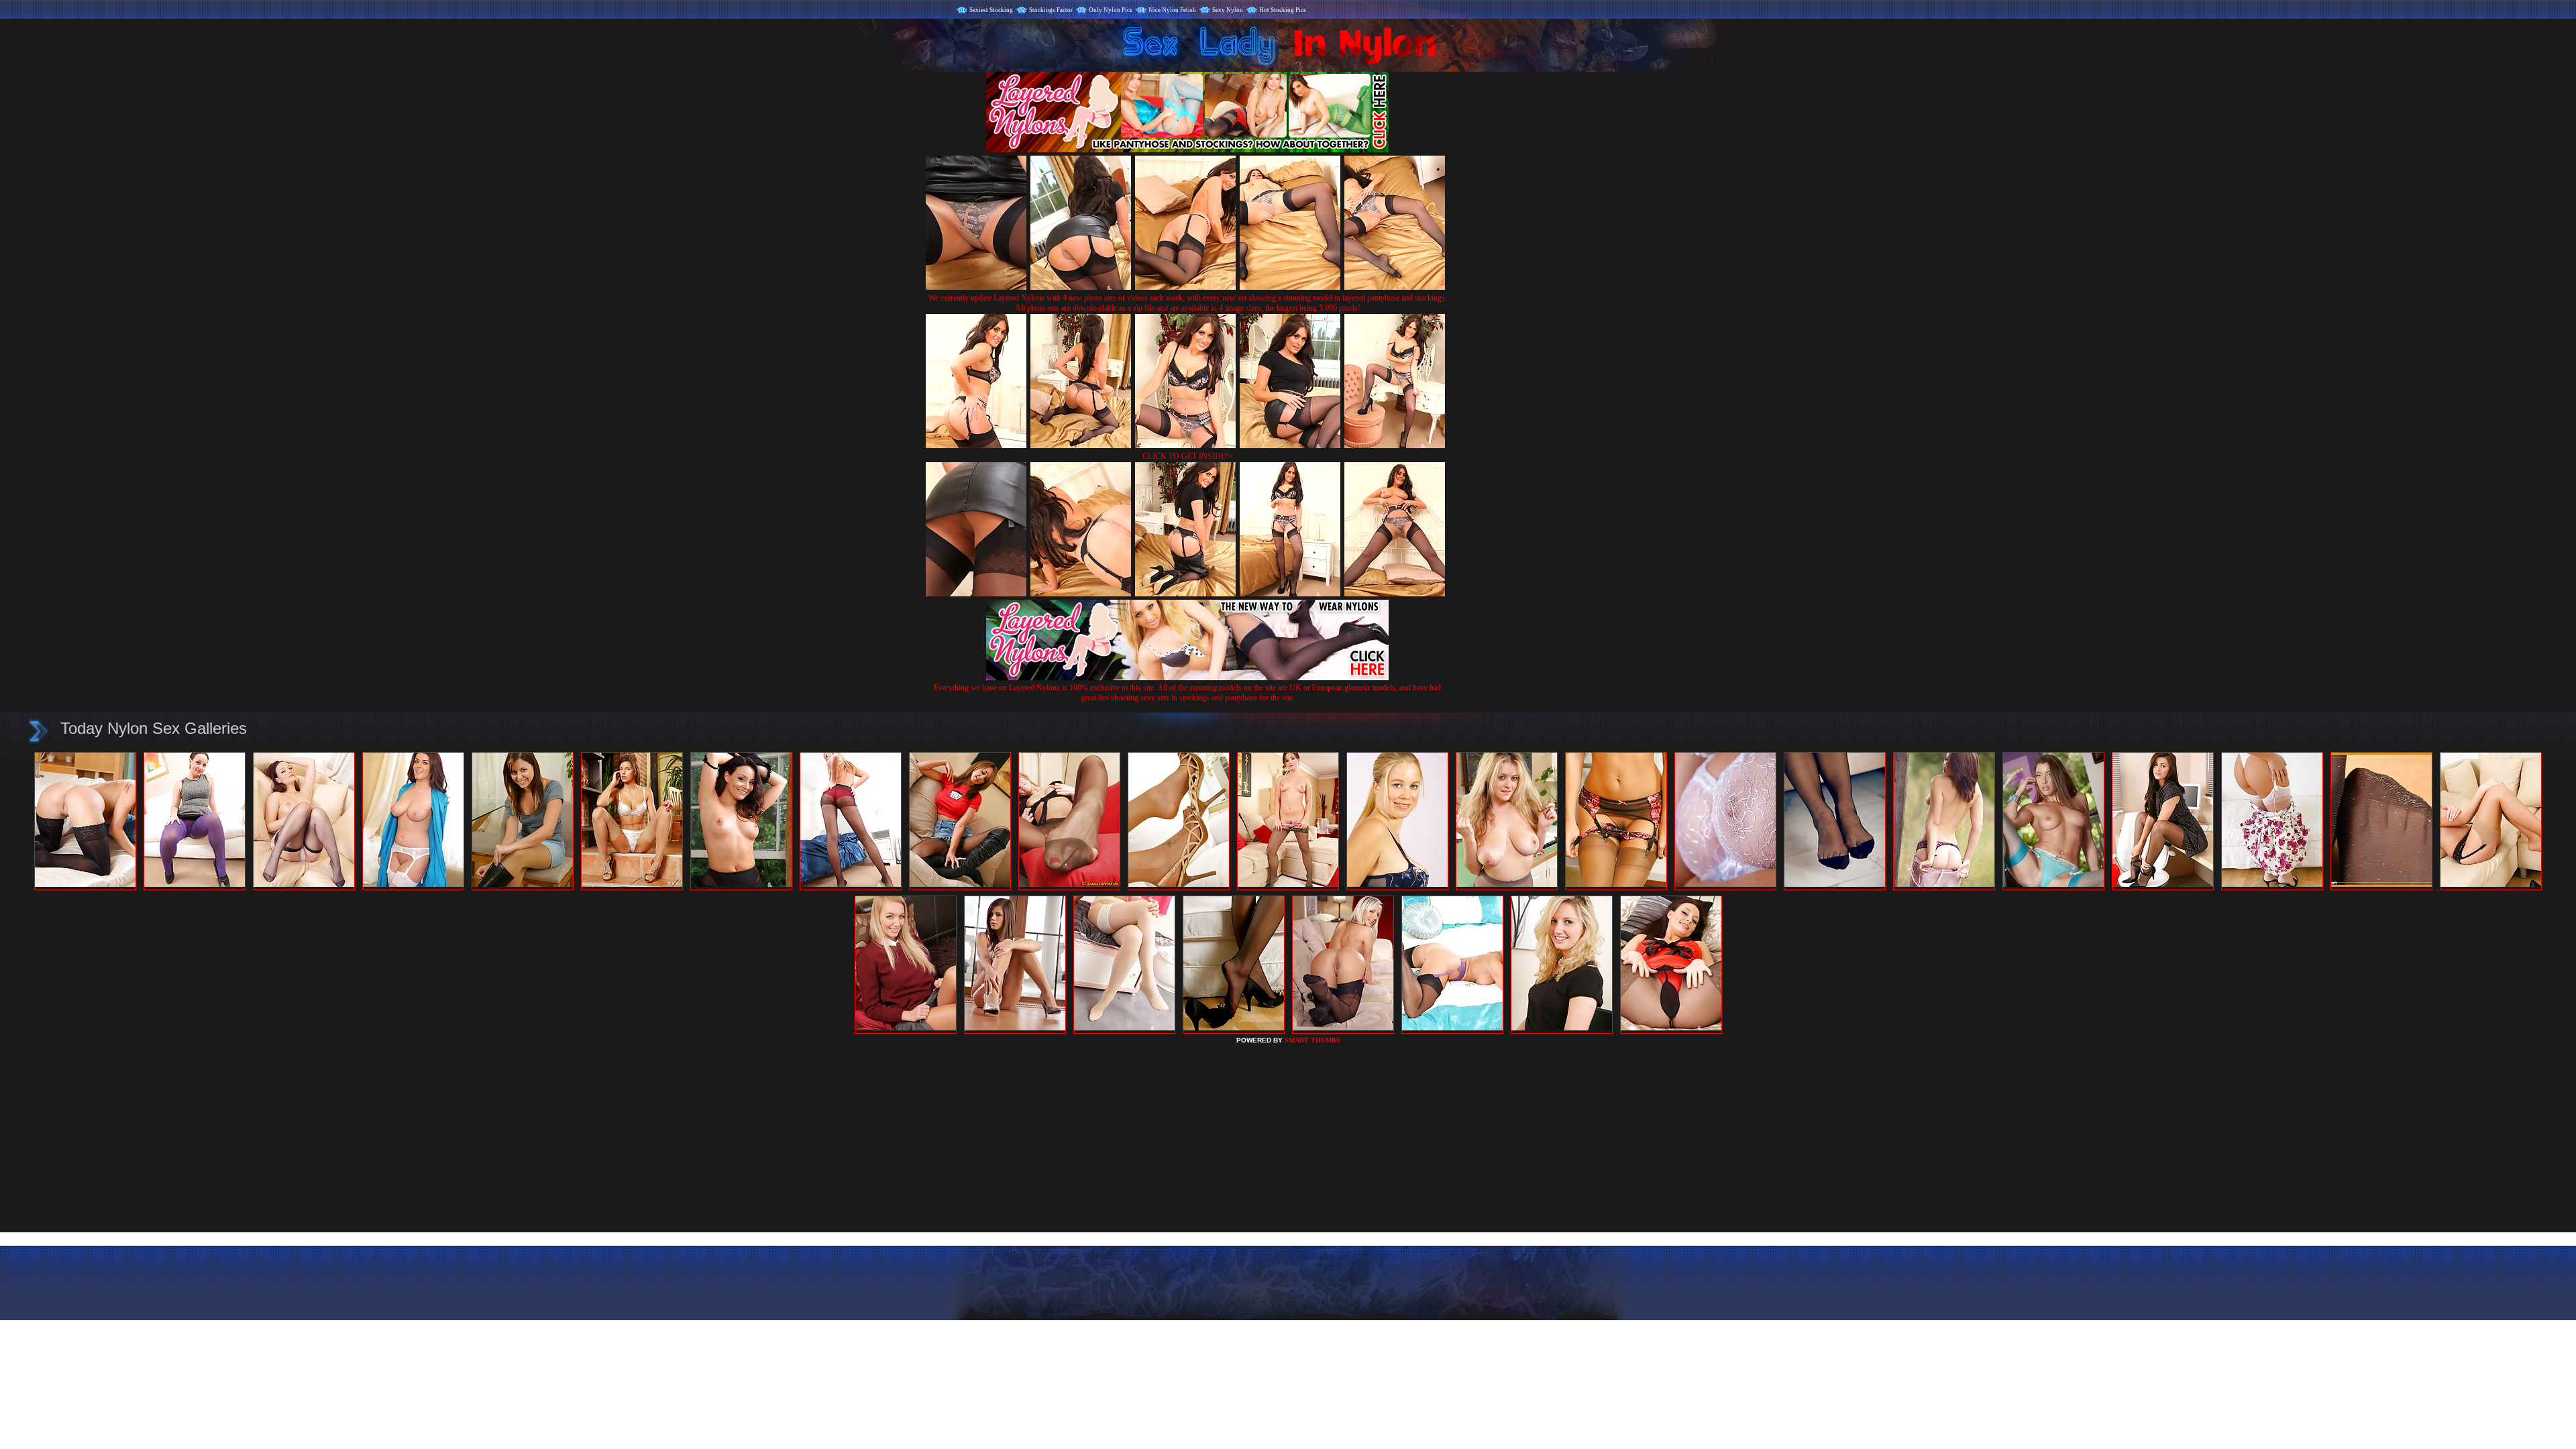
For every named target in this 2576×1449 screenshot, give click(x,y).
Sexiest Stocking (991, 10)
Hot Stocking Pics (1283, 10)
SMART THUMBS (1312, 1040)
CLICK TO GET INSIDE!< (1188, 456)
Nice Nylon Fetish (1172, 10)
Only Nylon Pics (1111, 10)
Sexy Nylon (1228, 10)
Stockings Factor (1051, 10)
